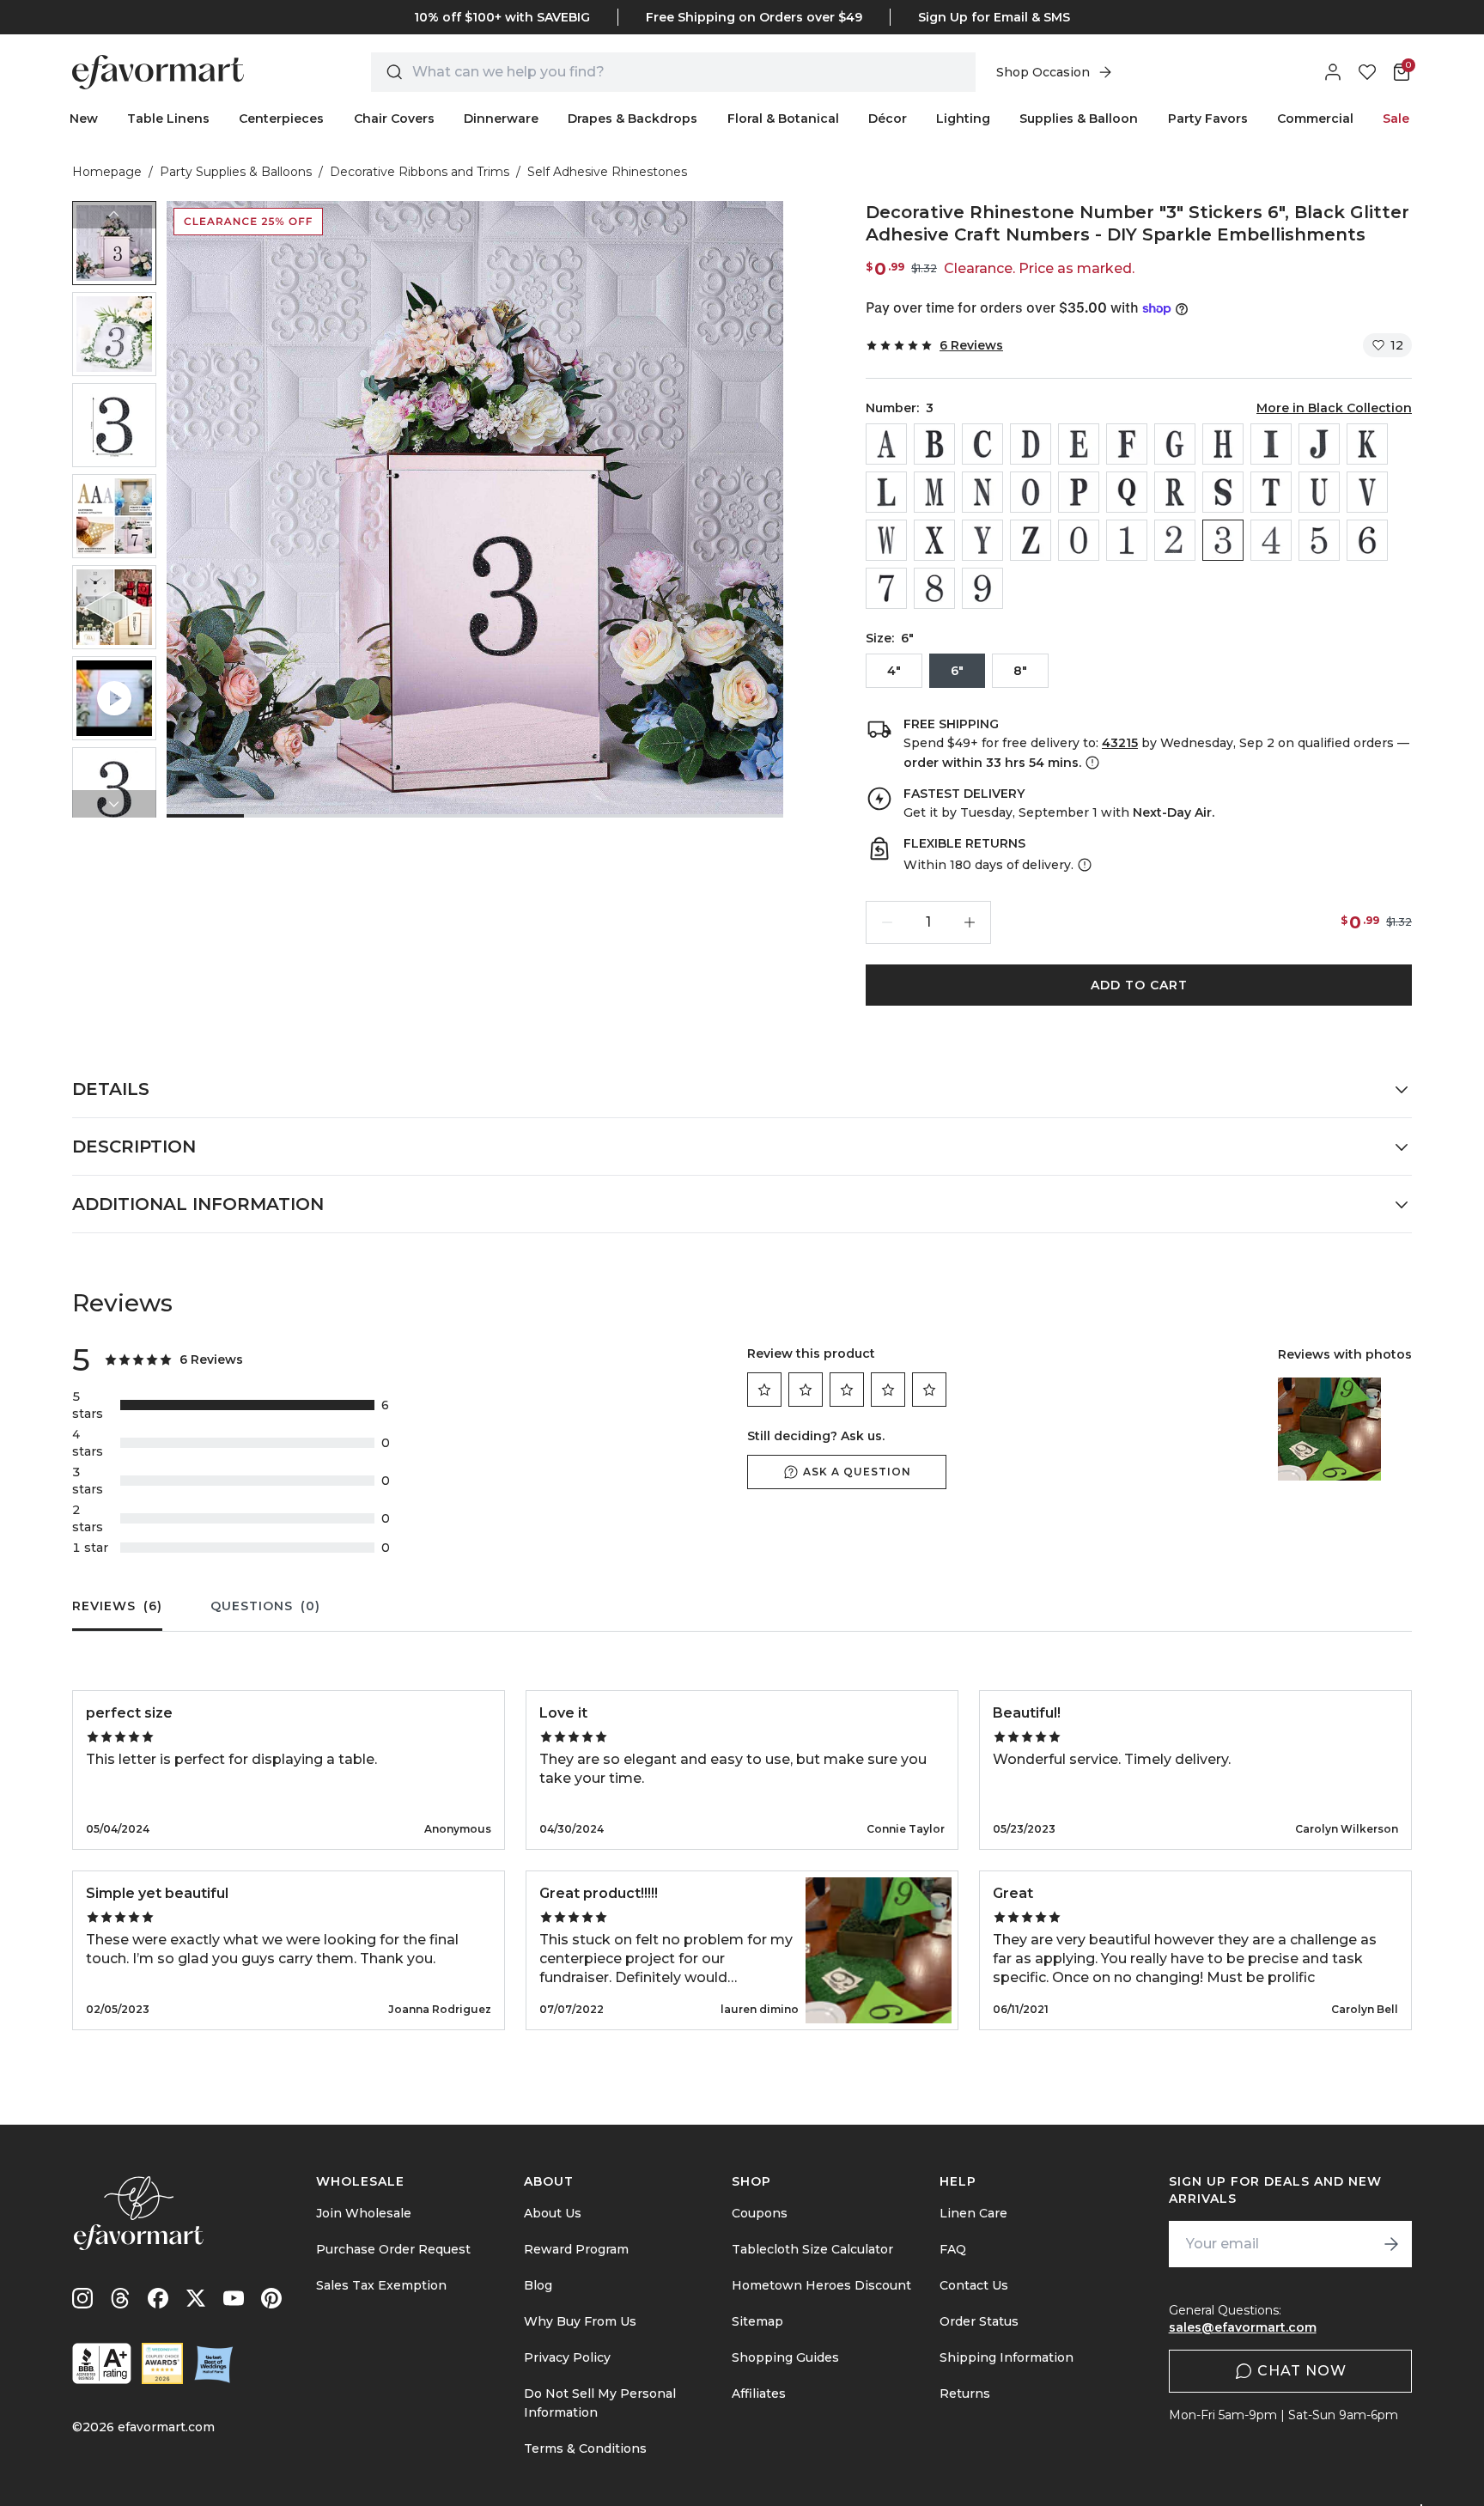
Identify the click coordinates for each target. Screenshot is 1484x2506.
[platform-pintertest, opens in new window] (271, 2298)
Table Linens (168, 119)
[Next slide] (114, 804)
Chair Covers (394, 119)
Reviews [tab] (117, 1606)
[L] (886, 492)
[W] (886, 540)
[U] (1319, 492)
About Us (553, 2213)
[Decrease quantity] (887, 922)
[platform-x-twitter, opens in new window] (196, 2298)
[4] (1271, 540)
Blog (538, 2285)
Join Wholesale (364, 2213)
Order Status (979, 2321)
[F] (1127, 444)
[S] (1223, 492)
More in (1334, 408)
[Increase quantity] (970, 922)
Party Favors (1208, 119)
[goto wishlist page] (1367, 72)
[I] (1271, 444)
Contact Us (974, 2285)
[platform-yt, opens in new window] (234, 2298)
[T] (1271, 492)
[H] (1223, 444)
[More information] (1091, 763)
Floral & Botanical (783, 119)
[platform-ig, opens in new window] (82, 2298)
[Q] (1127, 492)
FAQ (953, 2249)
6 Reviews (971, 345)
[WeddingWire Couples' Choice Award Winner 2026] (162, 2363)
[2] (1175, 540)
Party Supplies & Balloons (236, 172)
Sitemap (757, 2321)
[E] (1079, 444)
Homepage (107, 172)
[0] (1079, 540)
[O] (1031, 492)
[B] (934, 444)
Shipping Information (1007, 2357)
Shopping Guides (785, 2357)
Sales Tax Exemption (381, 2285)
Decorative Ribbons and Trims (420, 172)
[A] (886, 444)
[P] (1079, 492)
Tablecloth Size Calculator (812, 2249)
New (84, 119)
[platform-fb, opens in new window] (158, 2298)
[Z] (1031, 540)
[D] (1031, 444)
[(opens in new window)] (102, 2363)
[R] (1175, 492)
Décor (888, 119)
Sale (1396, 119)
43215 (1120, 743)
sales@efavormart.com (1243, 2327)
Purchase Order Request (393, 2249)
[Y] (982, 540)
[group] (114, 243)
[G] (1175, 444)
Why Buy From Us (580, 2321)
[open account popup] (1333, 72)
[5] (1319, 540)
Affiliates (759, 2393)
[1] (1127, 540)
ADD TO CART (1139, 985)
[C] (982, 444)
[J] (1319, 444)
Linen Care (973, 2213)
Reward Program (576, 2249)
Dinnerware (501, 119)
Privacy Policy (567, 2357)
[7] (886, 588)
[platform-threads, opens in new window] (120, 2298)
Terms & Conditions (585, 2448)
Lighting (963, 119)
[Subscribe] (1391, 2244)
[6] (1367, 540)
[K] (1367, 444)
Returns (965, 2393)
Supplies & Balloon (1079, 119)
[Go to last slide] (114, 215)
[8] (934, 588)
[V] (1367, 492)
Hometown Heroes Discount (821, 2285)
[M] (934, 492)
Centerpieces (281, 119)
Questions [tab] (265, 1606)
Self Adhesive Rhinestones (607, 172)
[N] (982, 492)
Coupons (760, 2213)
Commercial (1315, 119)
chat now (1302, 2371)
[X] (934, 540)
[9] (982, 588)
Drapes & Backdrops (633, 119)
